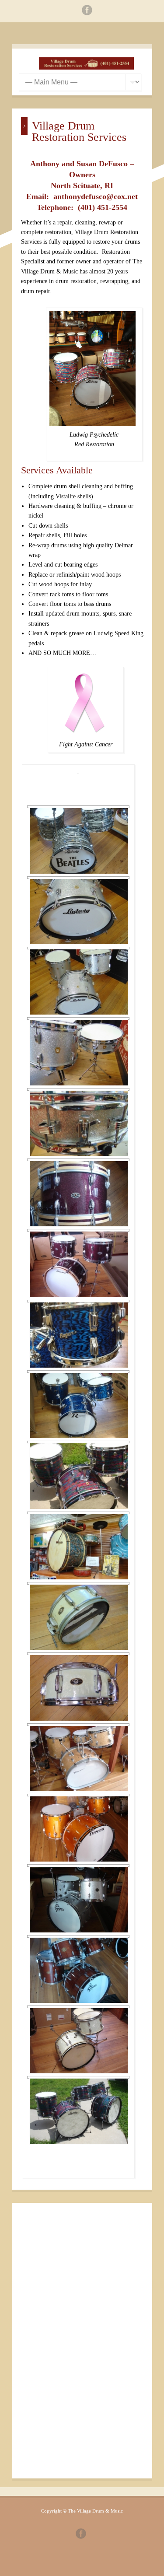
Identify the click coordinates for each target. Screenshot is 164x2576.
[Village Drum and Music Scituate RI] (87, 68)
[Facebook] (87, 12)
